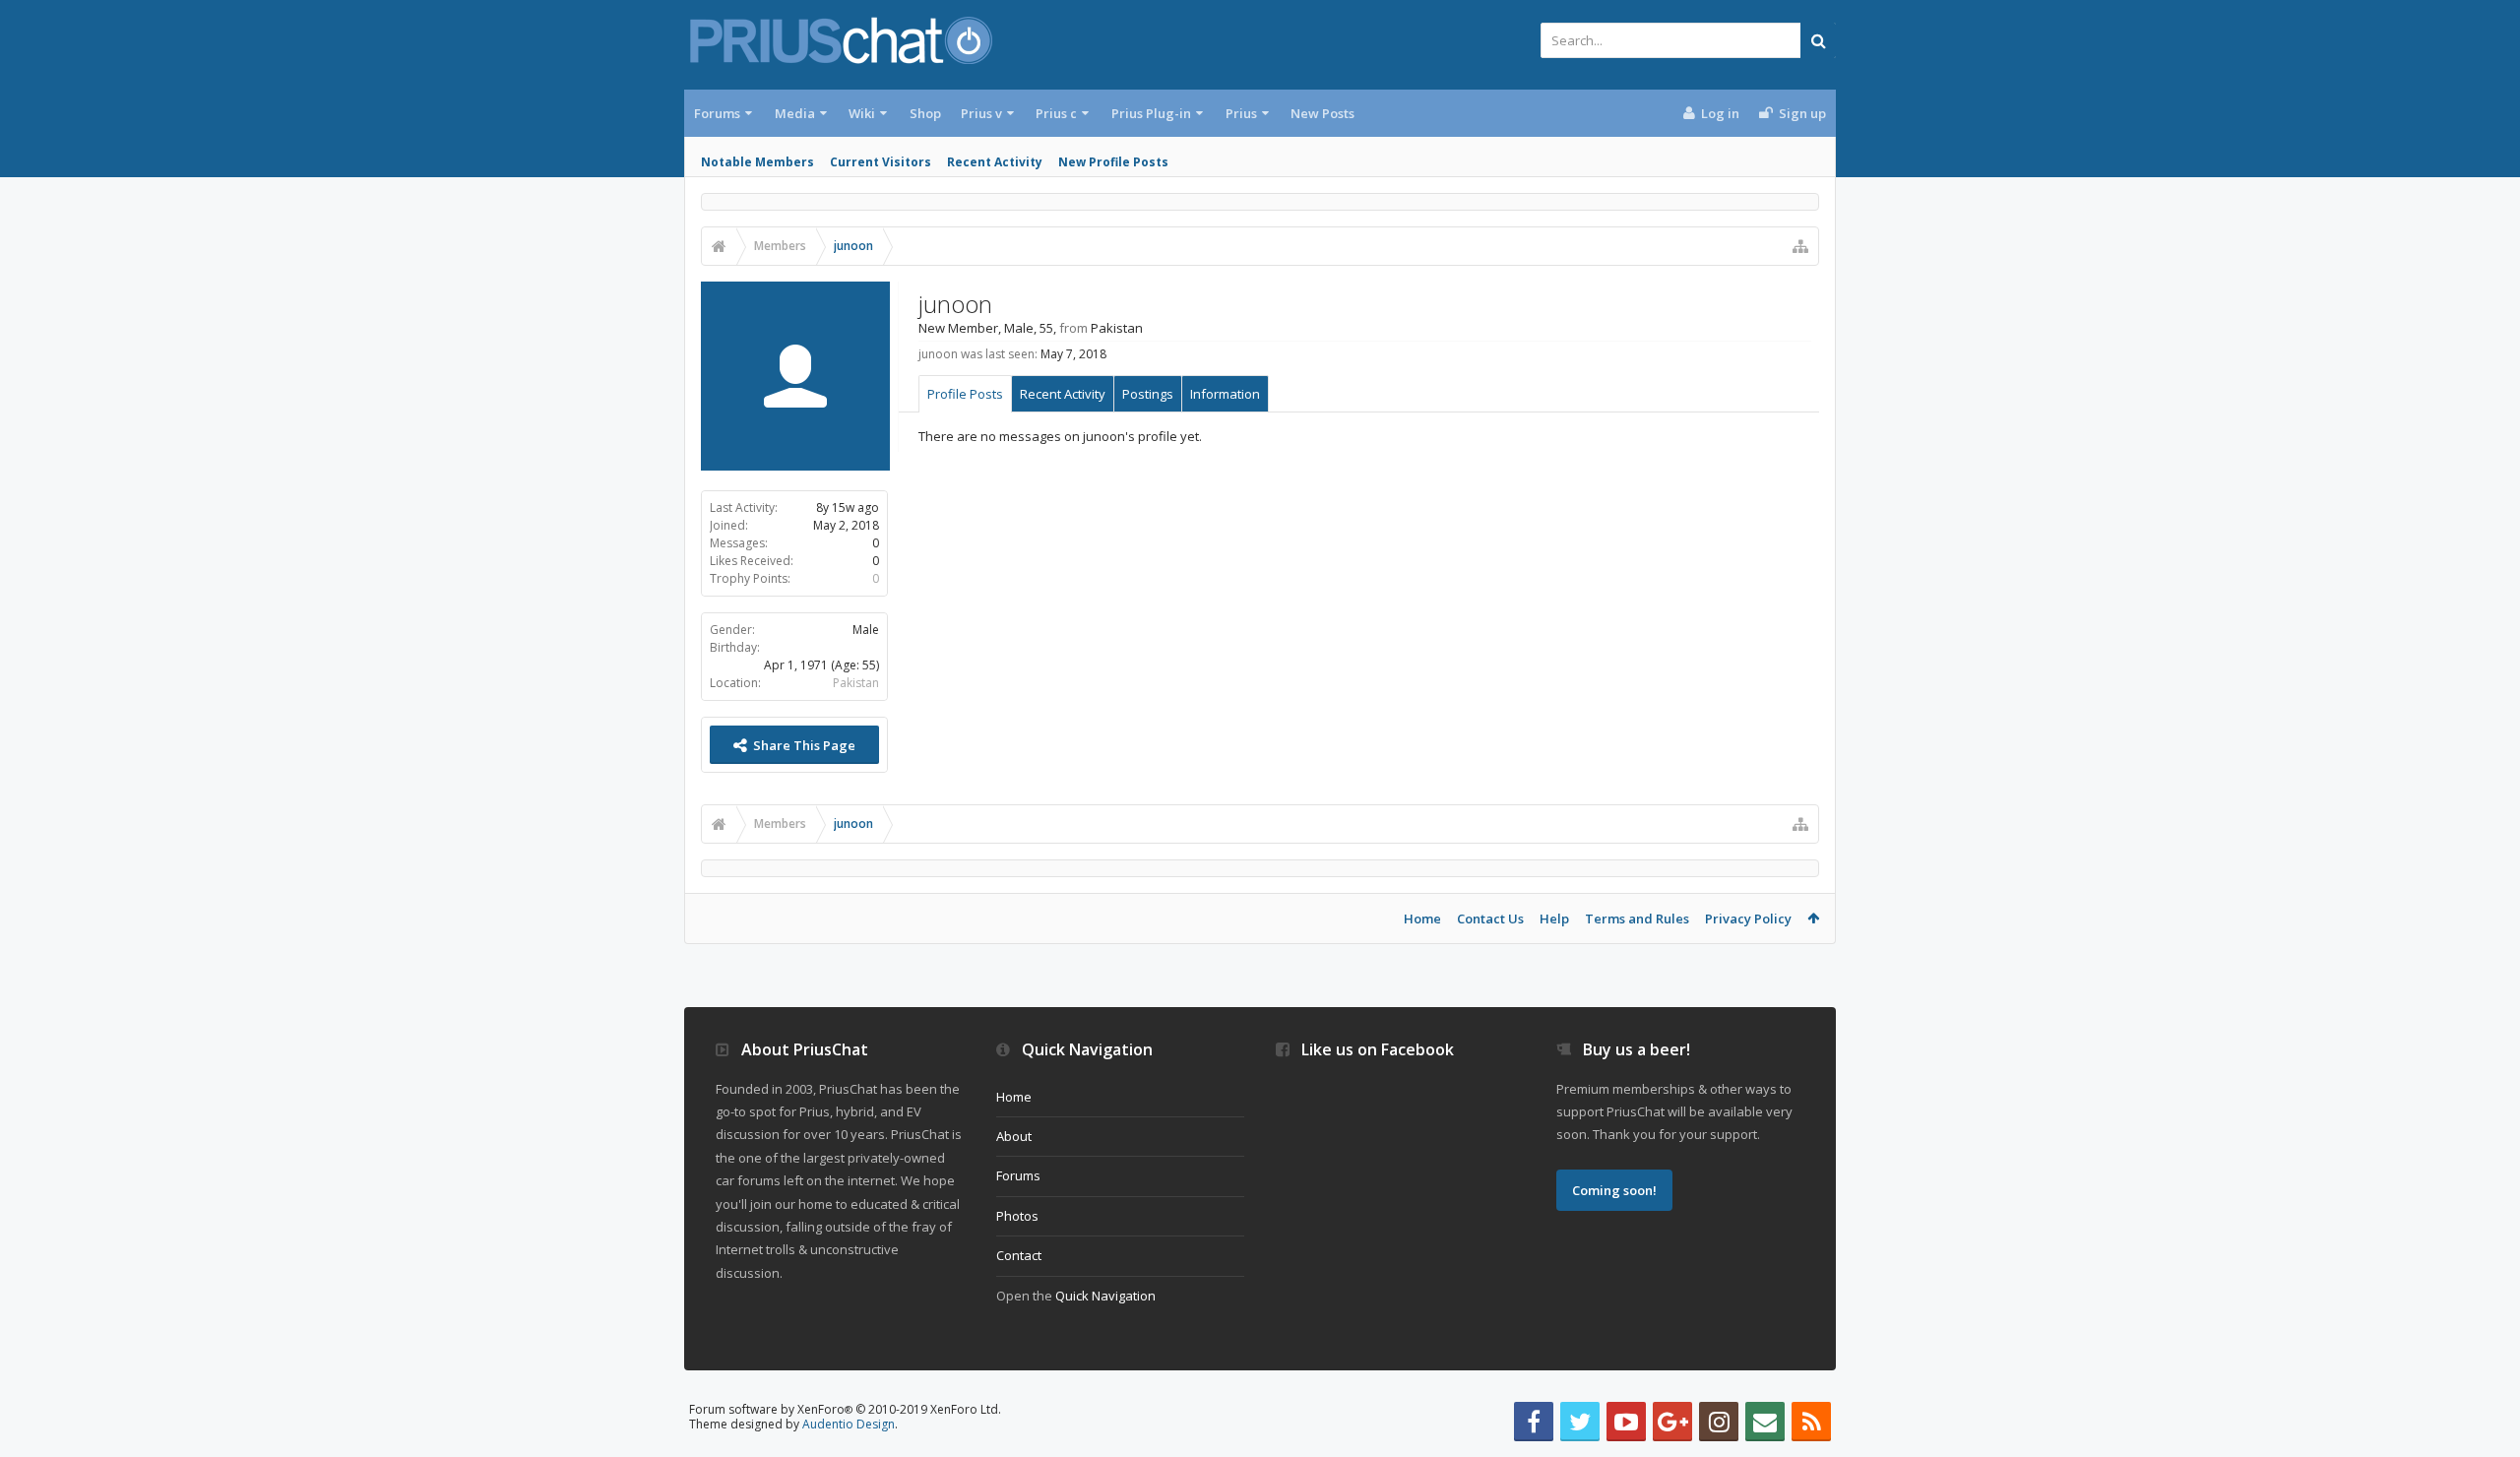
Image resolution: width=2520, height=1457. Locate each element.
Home (1422, 919)
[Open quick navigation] (1800, 246)
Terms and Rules (1637, 919)
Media (795, 113)
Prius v (981, 113)
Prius (1241, 113)
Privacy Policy (1748, 919)
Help (1554, 919)
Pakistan (856, 683)
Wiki (862, 113)
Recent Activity (995, 162)
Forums (717, 113)
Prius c (1056, 113)
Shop (925, 113)
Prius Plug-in (1151, 113)
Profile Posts (965, 394)
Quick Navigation (1105, 1296)
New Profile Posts (1113, 162)
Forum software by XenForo (845, 1409)
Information (1225, 394)
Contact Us (1490, 919)
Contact (1019, 1255)
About (1014, 1136)
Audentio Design (849, 1424)
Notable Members (757, 162)
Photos (1017, 1216)
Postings (1148, 394)
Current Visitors (881, 162)
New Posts (1323, 113)
